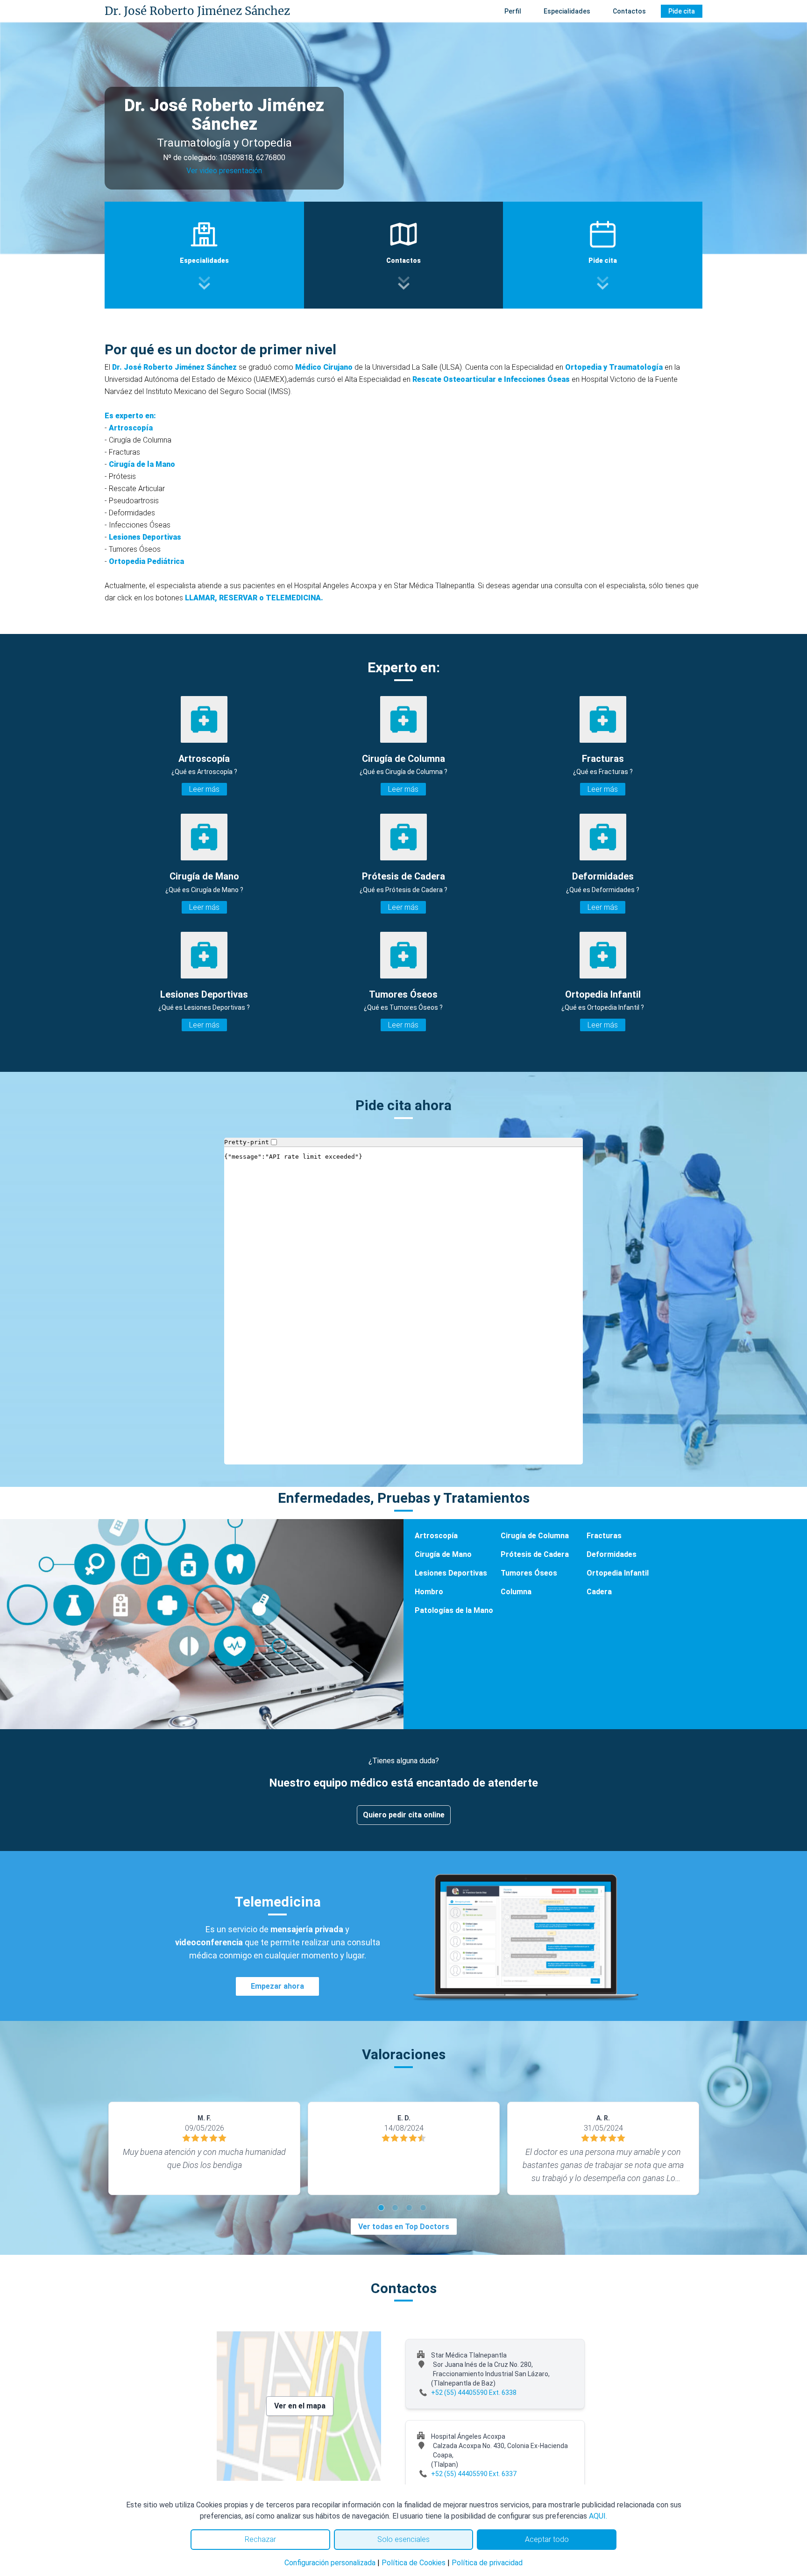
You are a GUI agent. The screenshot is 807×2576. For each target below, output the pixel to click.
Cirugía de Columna (535, 1536)
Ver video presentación (224, 171)
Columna (516, 1592)
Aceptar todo (547, 2539)
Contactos (629, 11)
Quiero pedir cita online (404, 1815)
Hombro (429, 1592)
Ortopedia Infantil (618, 1573)
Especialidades (567, 11)
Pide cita (682, 11)
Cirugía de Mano (443, 1554)
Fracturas (604, 1536)
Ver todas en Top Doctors (404, 2227)
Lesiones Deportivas (451, 1573)
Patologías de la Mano (454, 1610)
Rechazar (260, 2539)
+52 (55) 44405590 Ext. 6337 (474, 2474)
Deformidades (612, 1554)
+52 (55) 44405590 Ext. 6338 (474, 2393)
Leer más (204, 789)
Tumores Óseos (529, 1573)
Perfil (513, 11)
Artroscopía (436, 1536)
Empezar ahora (277, 1986)
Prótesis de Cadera (535, 1554)
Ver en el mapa (300, 2406)
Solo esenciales (403, 2539)
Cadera (599, 1592)
